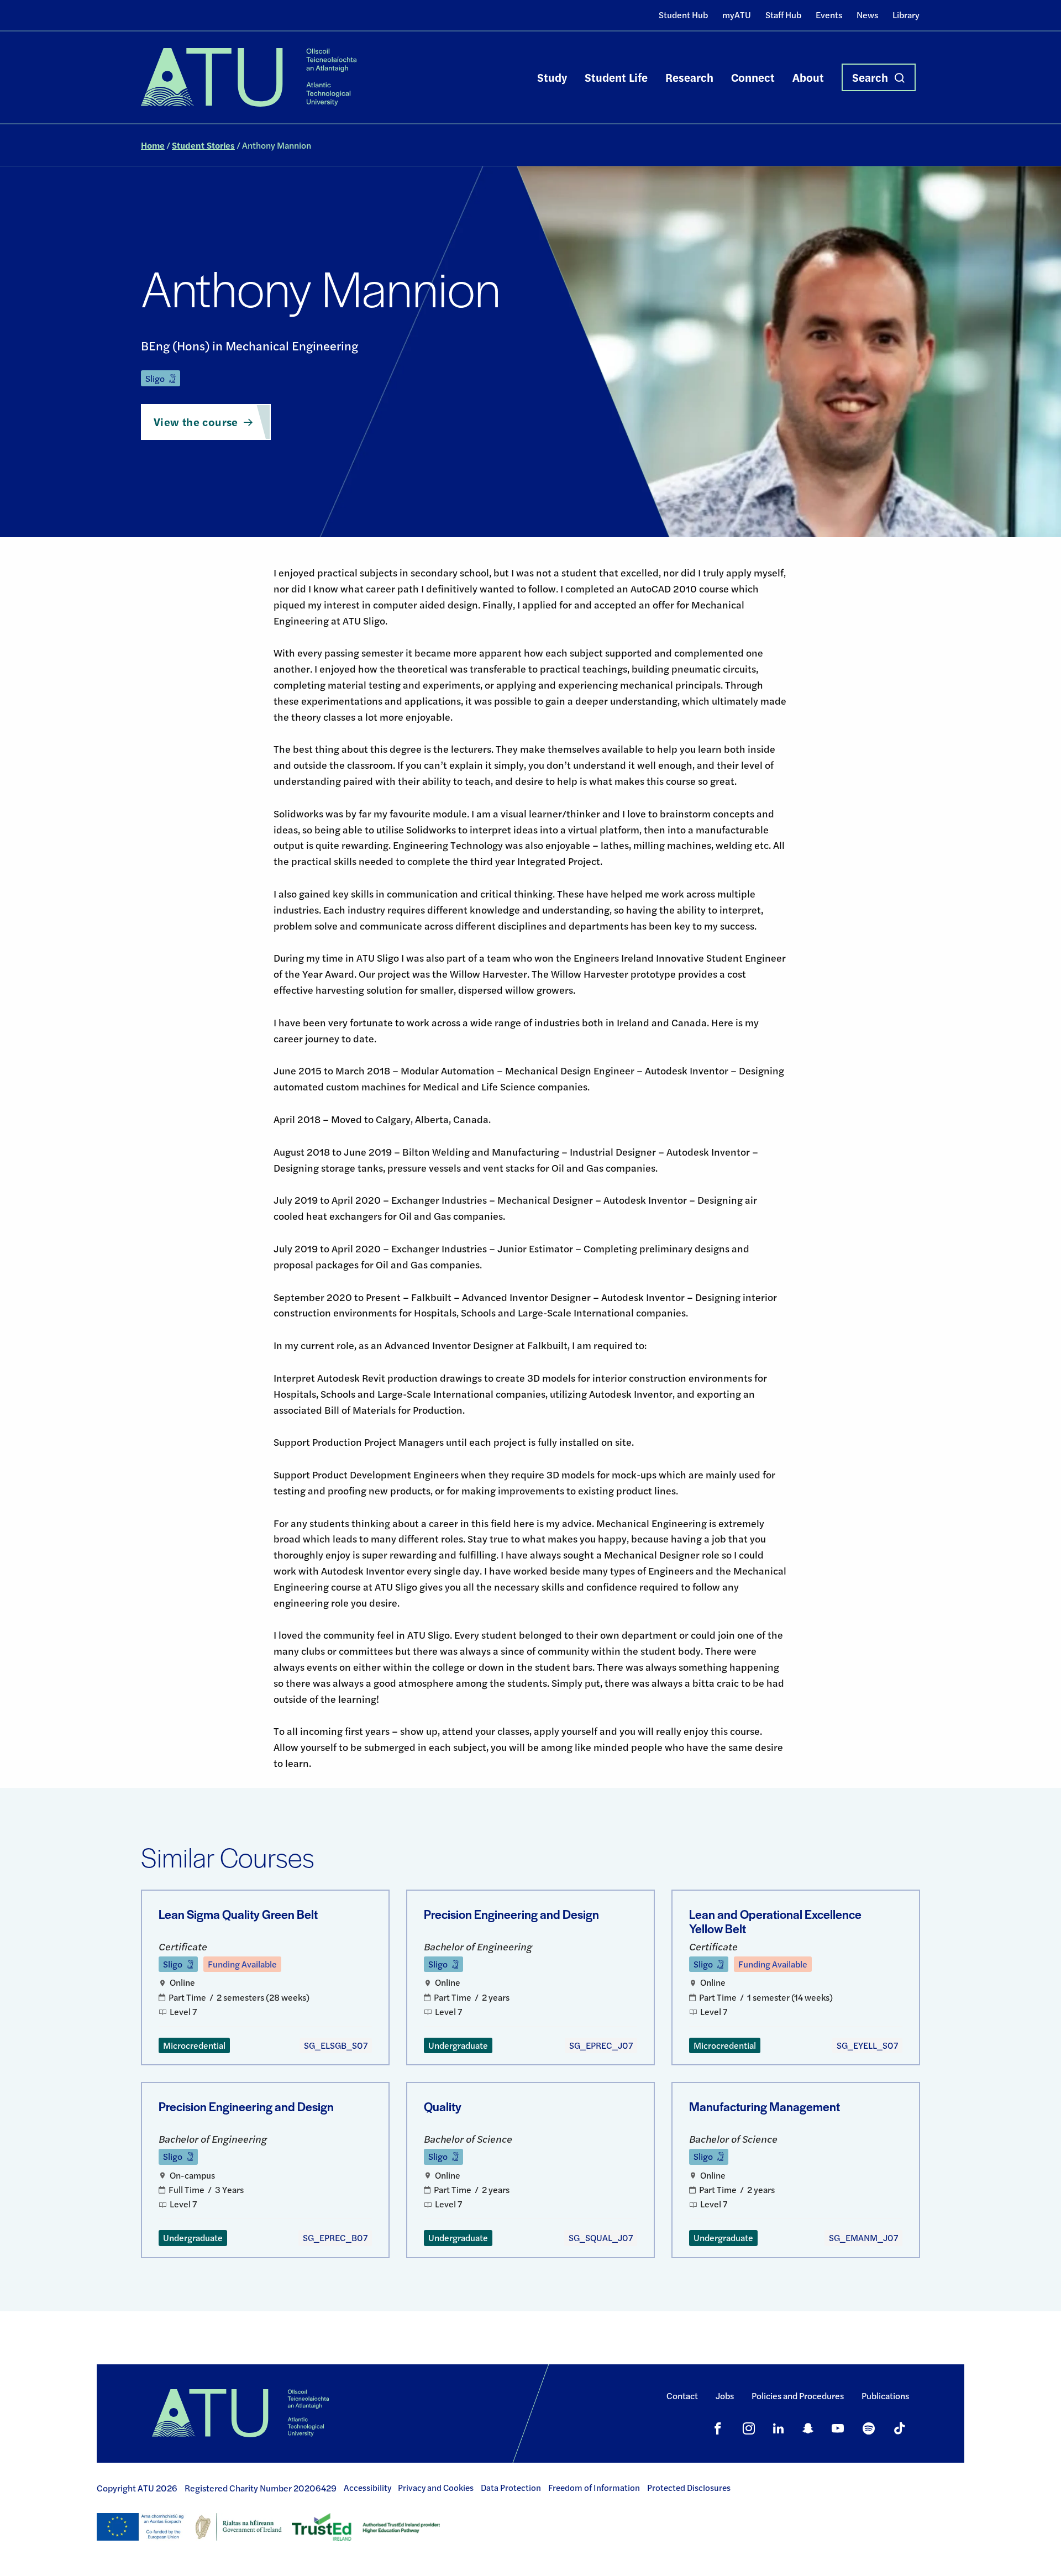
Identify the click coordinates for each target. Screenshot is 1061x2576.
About (808, 77)
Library (906, 15)
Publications (885, 2396)
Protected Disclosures (689, 2488)
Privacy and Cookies (436, 2488)
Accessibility (367, 2488)
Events (829, 15)
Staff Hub (783, 15)
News (867, 15)
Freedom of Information (594, 2488)
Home (153, 145)
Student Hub (683, 15)
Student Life (616, 77)
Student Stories (203, 145)
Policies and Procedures (798, 2396)
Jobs (725, 2396)
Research (689, 77)
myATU (737, 15)
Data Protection (511, 2488)
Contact (682, 2396)
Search (870, 77)
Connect (753, 77)
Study (552, 77)
